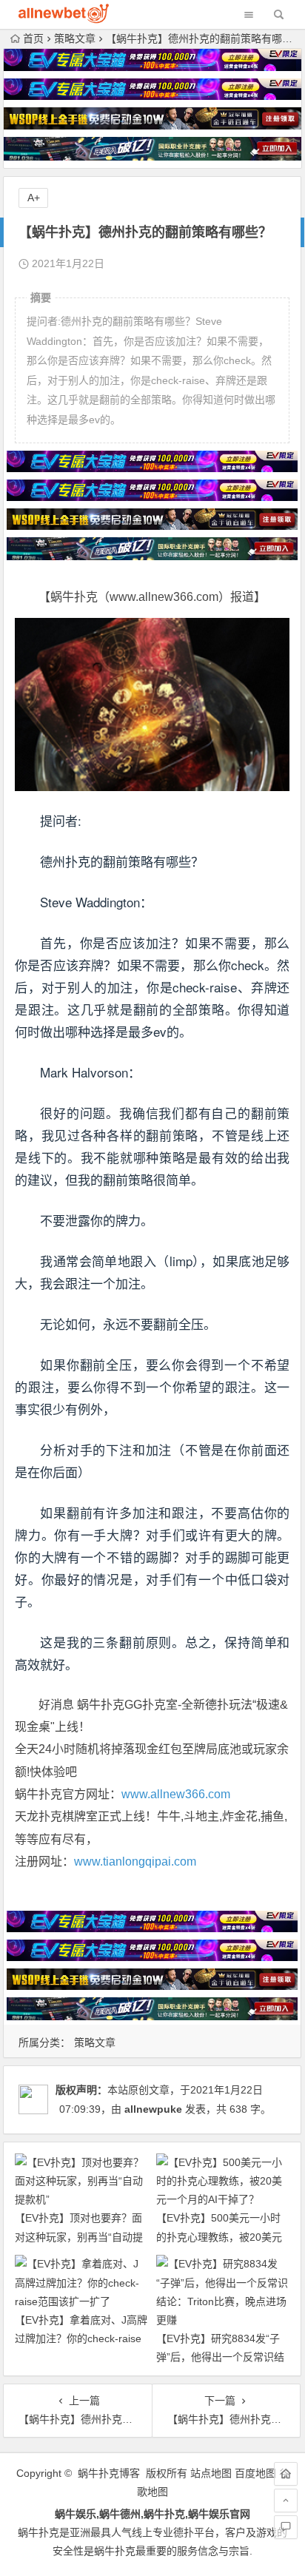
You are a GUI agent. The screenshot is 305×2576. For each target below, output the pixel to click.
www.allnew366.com (176, 1794)
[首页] (286, 2474)
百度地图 (255, 2473)
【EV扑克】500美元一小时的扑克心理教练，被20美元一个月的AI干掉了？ (219, 2236)
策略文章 (75, 38)
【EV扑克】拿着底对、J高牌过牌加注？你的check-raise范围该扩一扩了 (81, 2338)
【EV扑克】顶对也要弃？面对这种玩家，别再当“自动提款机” (79, 2236)
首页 (33, 38)
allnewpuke (153, 2109)
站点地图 (211, 2473)
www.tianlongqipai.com (135, 1862)
